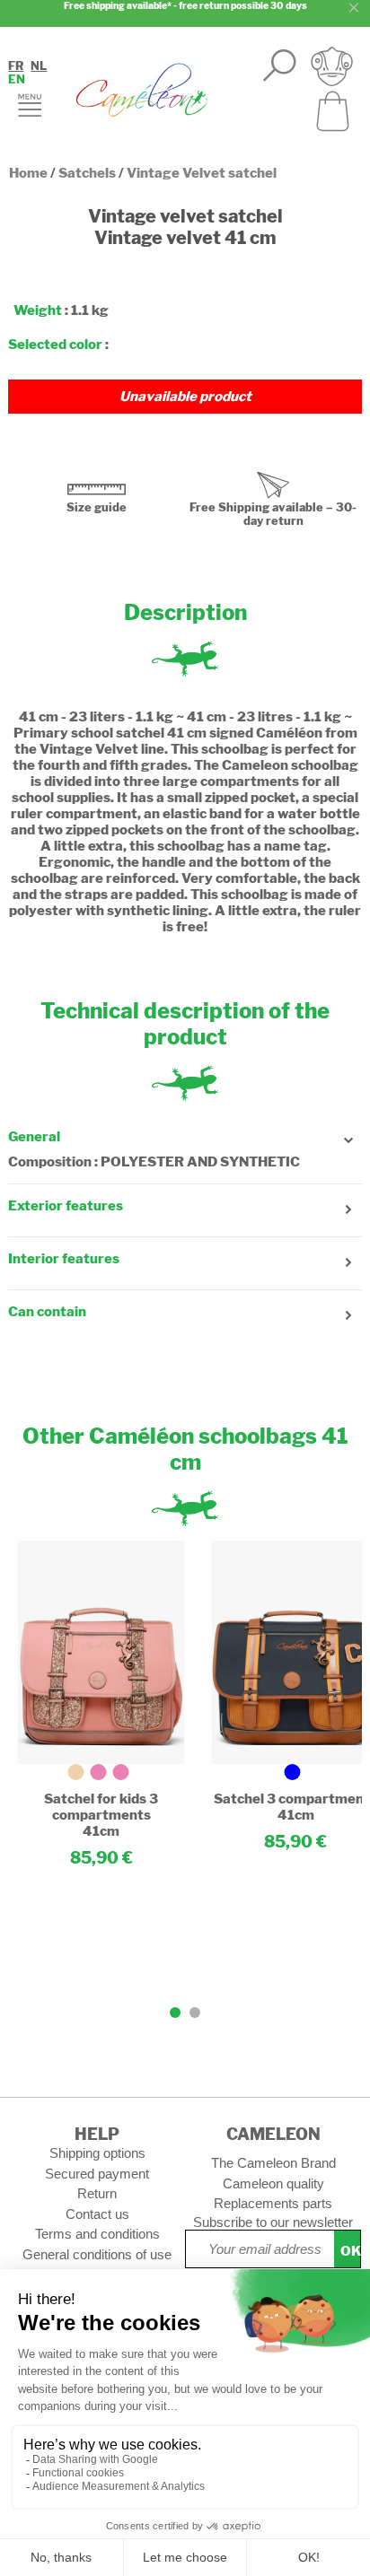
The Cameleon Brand (273, 2163)
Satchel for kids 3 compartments (101, 1807)
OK (350, 2251)
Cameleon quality (273, 2183)
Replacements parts (273, 2203)
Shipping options (97, 2153)
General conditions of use (97, 2254)
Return (97, 2193)
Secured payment (97, 2174)
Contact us (97, 2214)
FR (16, 66)
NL (39, 66)
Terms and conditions (97, 2234)
